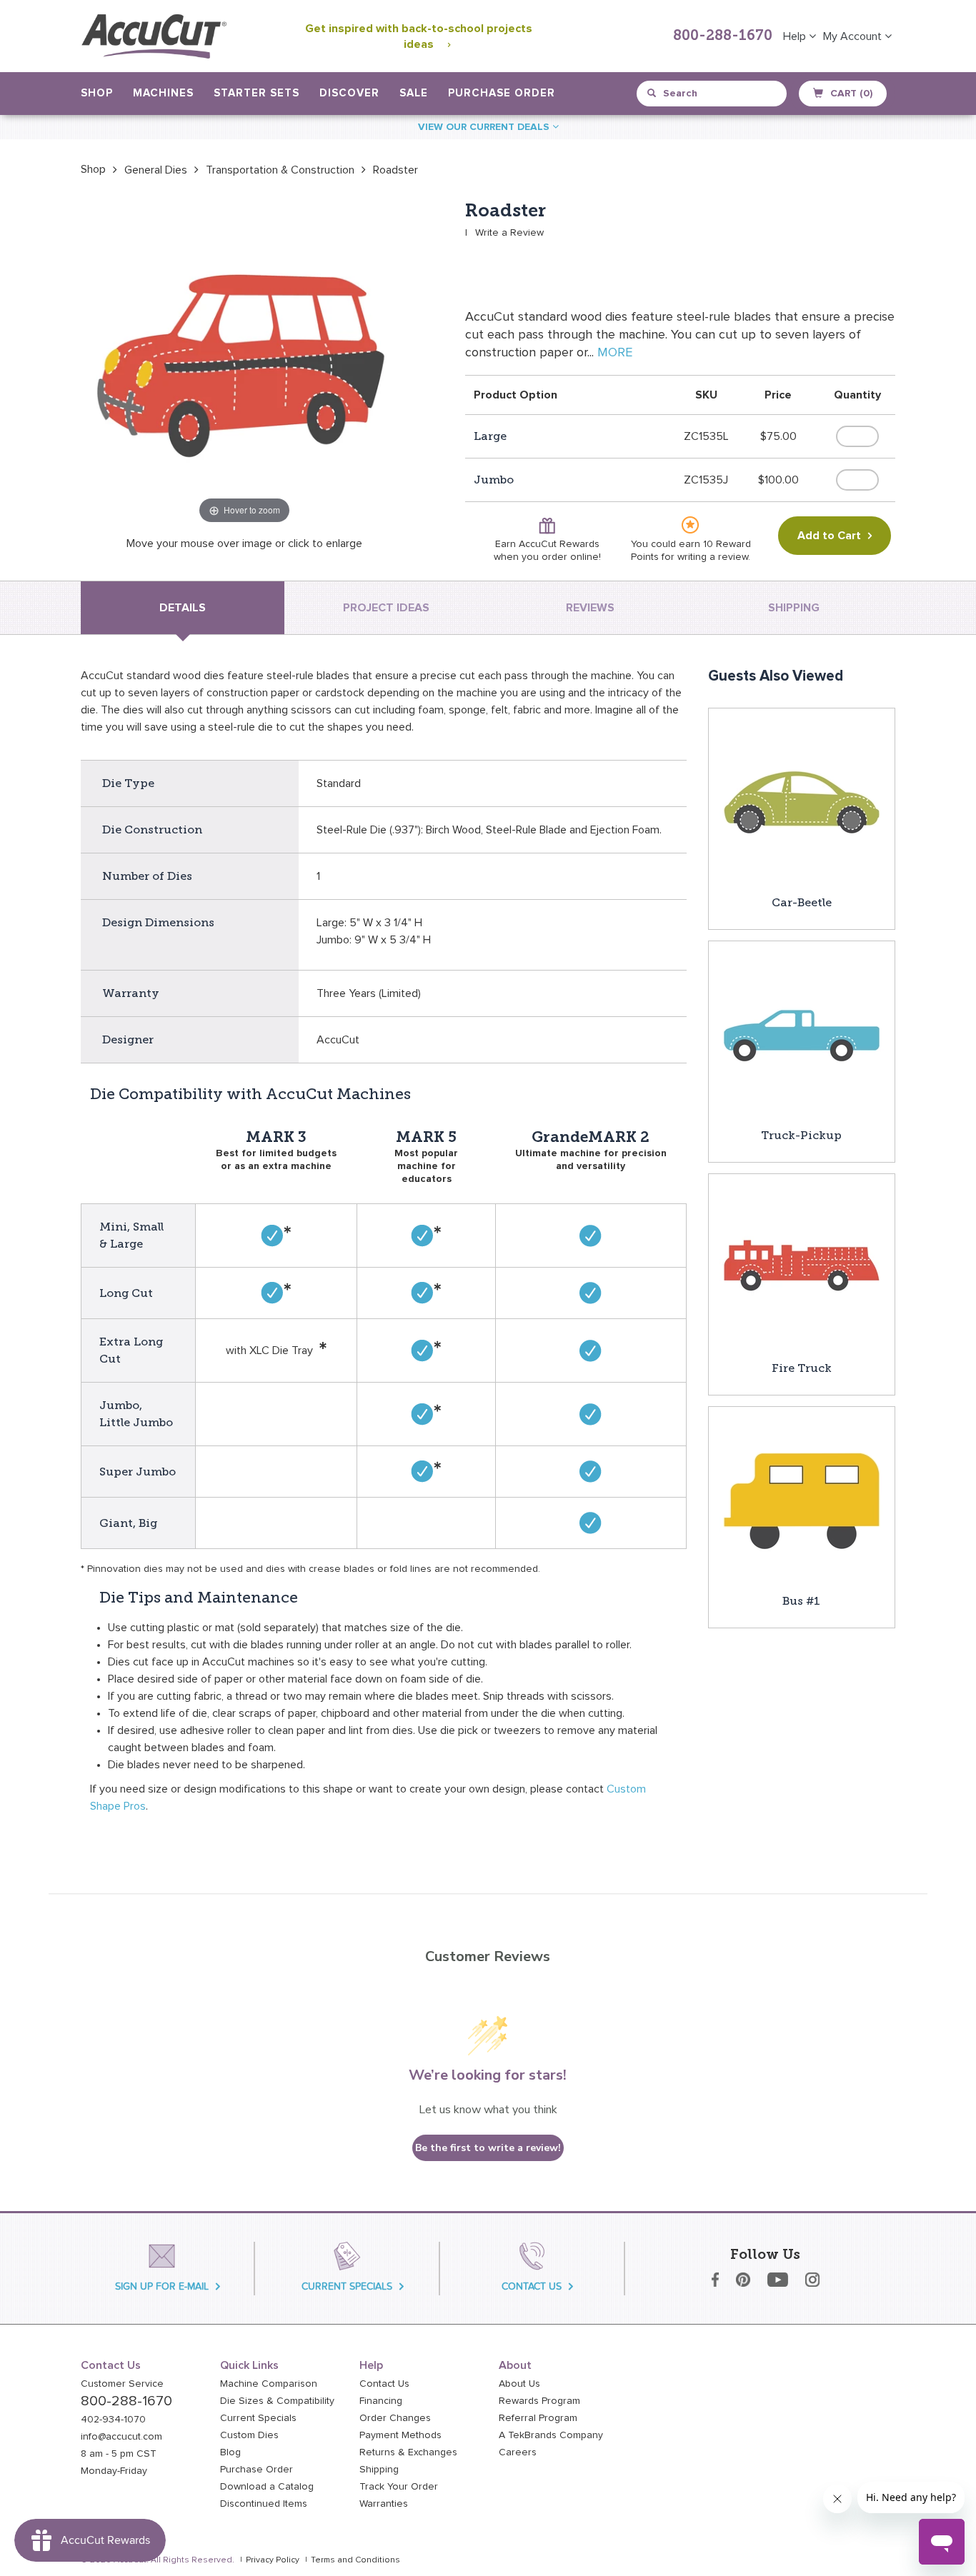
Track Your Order (399, 2487)
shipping (794, 608)
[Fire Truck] (802, 1266)
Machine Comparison (269, 2384)
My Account (854, 36)
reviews (590, 608)
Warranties (384, 2504)
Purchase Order (502, 93)
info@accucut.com (121, 2437)
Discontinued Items (264, 2504)
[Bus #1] (802, 1499)
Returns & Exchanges (408, 2452)
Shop (93, 169)
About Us (519, 2384)
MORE (615, 353)
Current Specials (258, 2418)
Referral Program (538, 2418)
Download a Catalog (267, 2487)
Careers (518, 2452)
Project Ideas (386, 608)
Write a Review (509, 233)
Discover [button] (349, 93)
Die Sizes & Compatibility (277, 2401)
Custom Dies (249, 2435)
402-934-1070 (113, 2420)
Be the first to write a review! (488, 2148)
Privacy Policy (273, 2560)
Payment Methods (400, 2435)
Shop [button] (97, 93)
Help (796, 36)
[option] (93, 169)
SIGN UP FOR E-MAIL (162, 2286)
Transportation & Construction (280, 170)
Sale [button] (414, 93)
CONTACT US (532, 2286)
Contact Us (384, 2384)
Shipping (379, 2470)
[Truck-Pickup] (802, 1033)
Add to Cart (829, 536)
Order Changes (395, 2418)
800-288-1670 (723, 36)
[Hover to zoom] (244, 364)
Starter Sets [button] (257, 93)
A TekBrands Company (551, 2435)
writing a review (713, 557)
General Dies (156, 170)
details (183, 608)
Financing (381, 2401)
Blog (230, 2452)
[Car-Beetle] (802, 801)
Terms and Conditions (355, 2560)
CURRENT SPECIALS (347, 2286)
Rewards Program (539, 2401)
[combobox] (713, 94)
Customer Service (122, 2384)
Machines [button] (163, 93)
